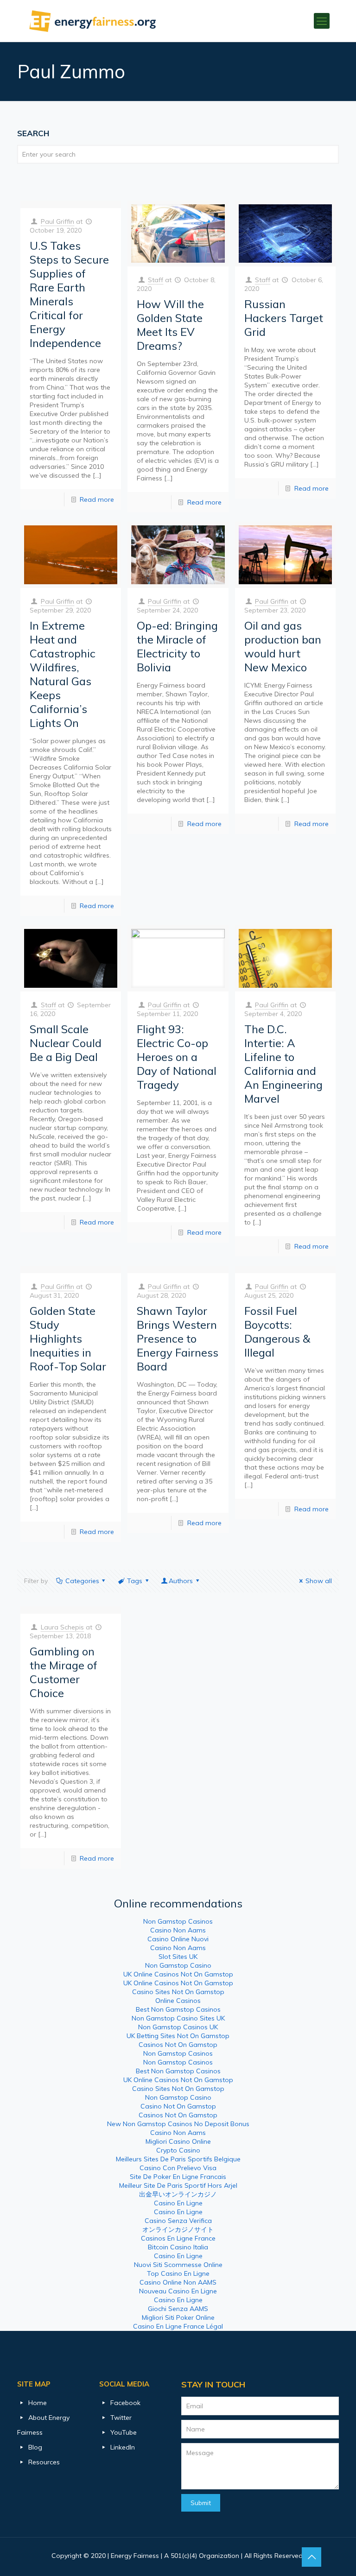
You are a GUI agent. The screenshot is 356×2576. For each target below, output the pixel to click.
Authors (181, 1581)
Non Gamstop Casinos (178, 1921)
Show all (319, 1581)
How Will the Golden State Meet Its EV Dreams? (170, 325)
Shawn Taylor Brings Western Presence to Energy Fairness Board (178, 1339)
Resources (44, 2462)
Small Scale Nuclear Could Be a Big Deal (66, 1043)
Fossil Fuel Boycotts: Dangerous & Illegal (277, 1332)
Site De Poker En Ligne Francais (178, 2177)
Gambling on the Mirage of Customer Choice (64, 1672)
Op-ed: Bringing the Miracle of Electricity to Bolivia (177, 646)
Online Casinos (178, 2001)
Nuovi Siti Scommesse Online (178, 2265)
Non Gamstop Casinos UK (178, 2027)
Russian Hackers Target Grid (284, 318)
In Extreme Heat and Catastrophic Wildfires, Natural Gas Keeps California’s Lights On (63, 674)
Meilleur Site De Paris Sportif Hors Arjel (178, 2185)
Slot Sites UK (178, 1957)
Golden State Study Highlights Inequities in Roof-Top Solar (68, 1339)
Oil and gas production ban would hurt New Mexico (283, 646)
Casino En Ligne (178, 2203)
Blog (35, 2447)
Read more (97, 499)
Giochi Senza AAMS (178, 2309)
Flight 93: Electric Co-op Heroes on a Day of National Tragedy (177, 1057)
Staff (156, 280)
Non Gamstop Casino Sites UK (178, 2018)
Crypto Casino (178, 2150)
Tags (135, 1581)
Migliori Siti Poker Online (178, 2317)
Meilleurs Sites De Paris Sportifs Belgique (178, 2159)
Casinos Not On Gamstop (178, 2045)
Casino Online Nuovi (178, 1939)
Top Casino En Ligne (178, 2273)
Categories (82, 1581)
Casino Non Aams (178, 1930)
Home (38, 2403)
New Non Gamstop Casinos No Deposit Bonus (178, 2124)
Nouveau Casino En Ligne (178, 2291)
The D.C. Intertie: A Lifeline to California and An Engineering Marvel (283, 1064)
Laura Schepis (62, 1627)
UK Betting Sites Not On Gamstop (178, 2036)
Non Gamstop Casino (178, 1965)
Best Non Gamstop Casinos (178, 2009)
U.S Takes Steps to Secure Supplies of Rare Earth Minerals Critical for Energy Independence (69, 294)
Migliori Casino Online (178, 2141)
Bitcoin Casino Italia (178, 2247)
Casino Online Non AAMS (178, 2282)
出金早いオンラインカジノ (178, 2194)
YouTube (124, 2432)
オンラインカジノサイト (178, 2229)
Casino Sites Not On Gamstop (178, 1992)
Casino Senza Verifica (178, 2221)
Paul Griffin (57, 221)
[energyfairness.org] (93, 21)
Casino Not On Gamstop (178, 2106)
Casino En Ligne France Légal (178, 2326)
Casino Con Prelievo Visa (178, 2168)
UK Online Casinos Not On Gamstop (178, 1974)
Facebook (125, 2403)
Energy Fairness (135, 2556)
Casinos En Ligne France (178, 2238)
